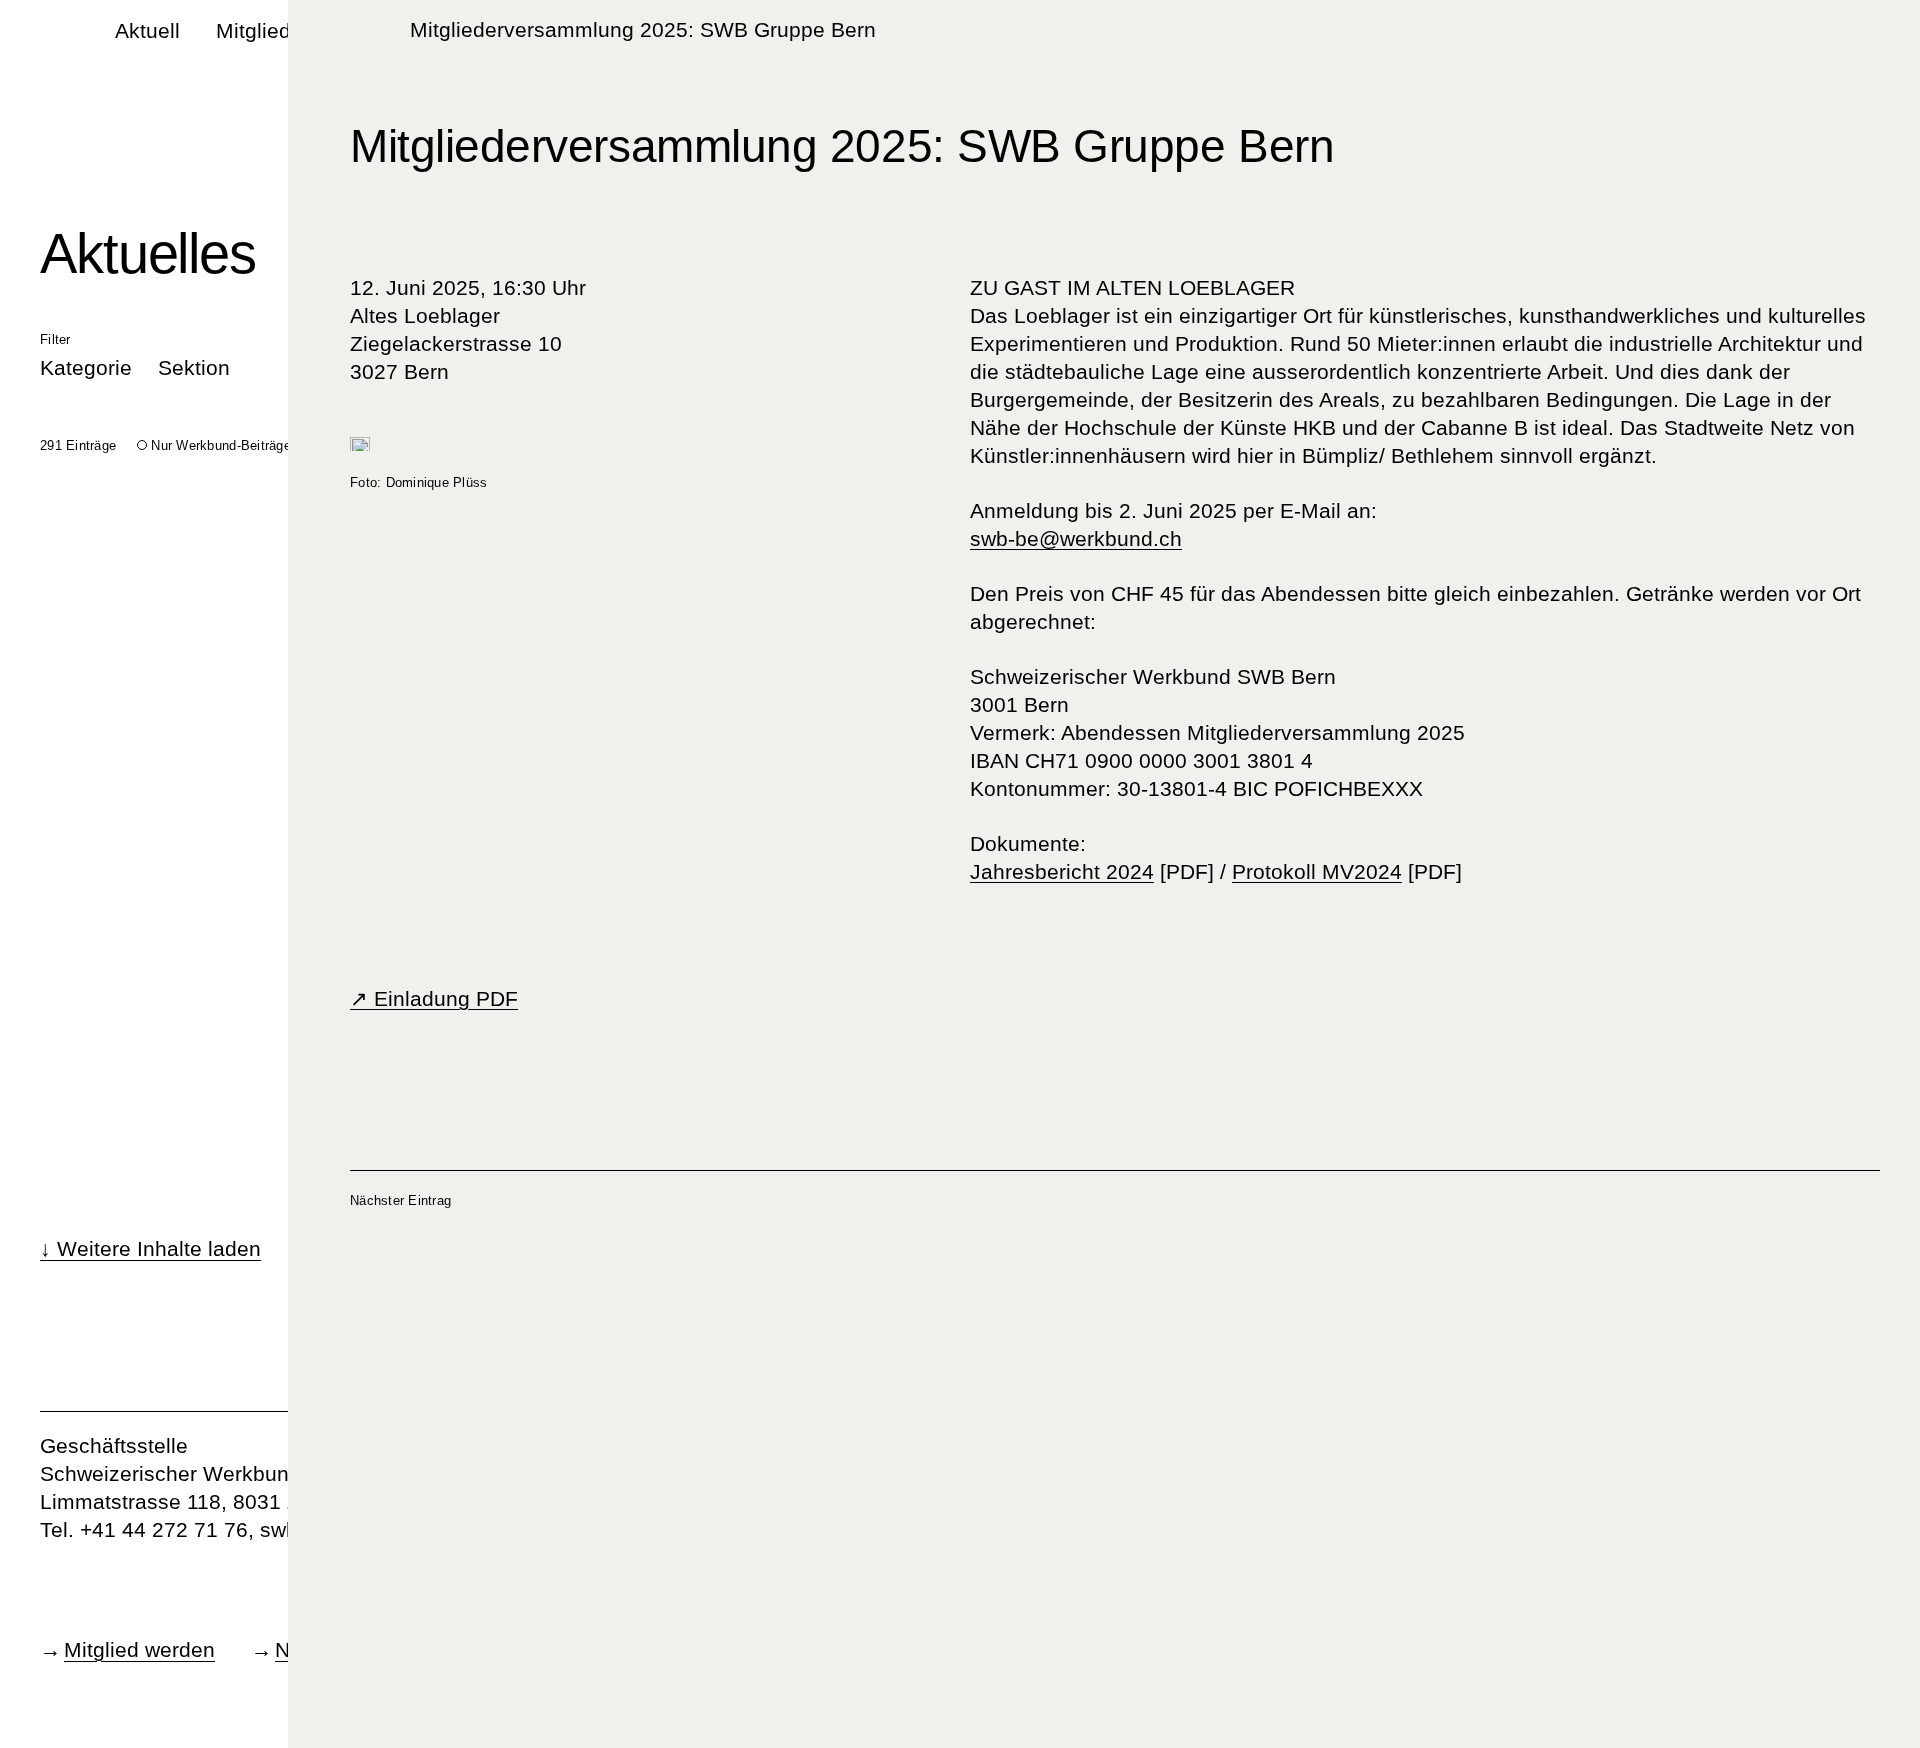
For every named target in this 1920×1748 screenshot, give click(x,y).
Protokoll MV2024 (1317, 871)
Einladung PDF (443, 998)
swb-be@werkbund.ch (1076, 538)
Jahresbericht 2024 (1062, 871)
